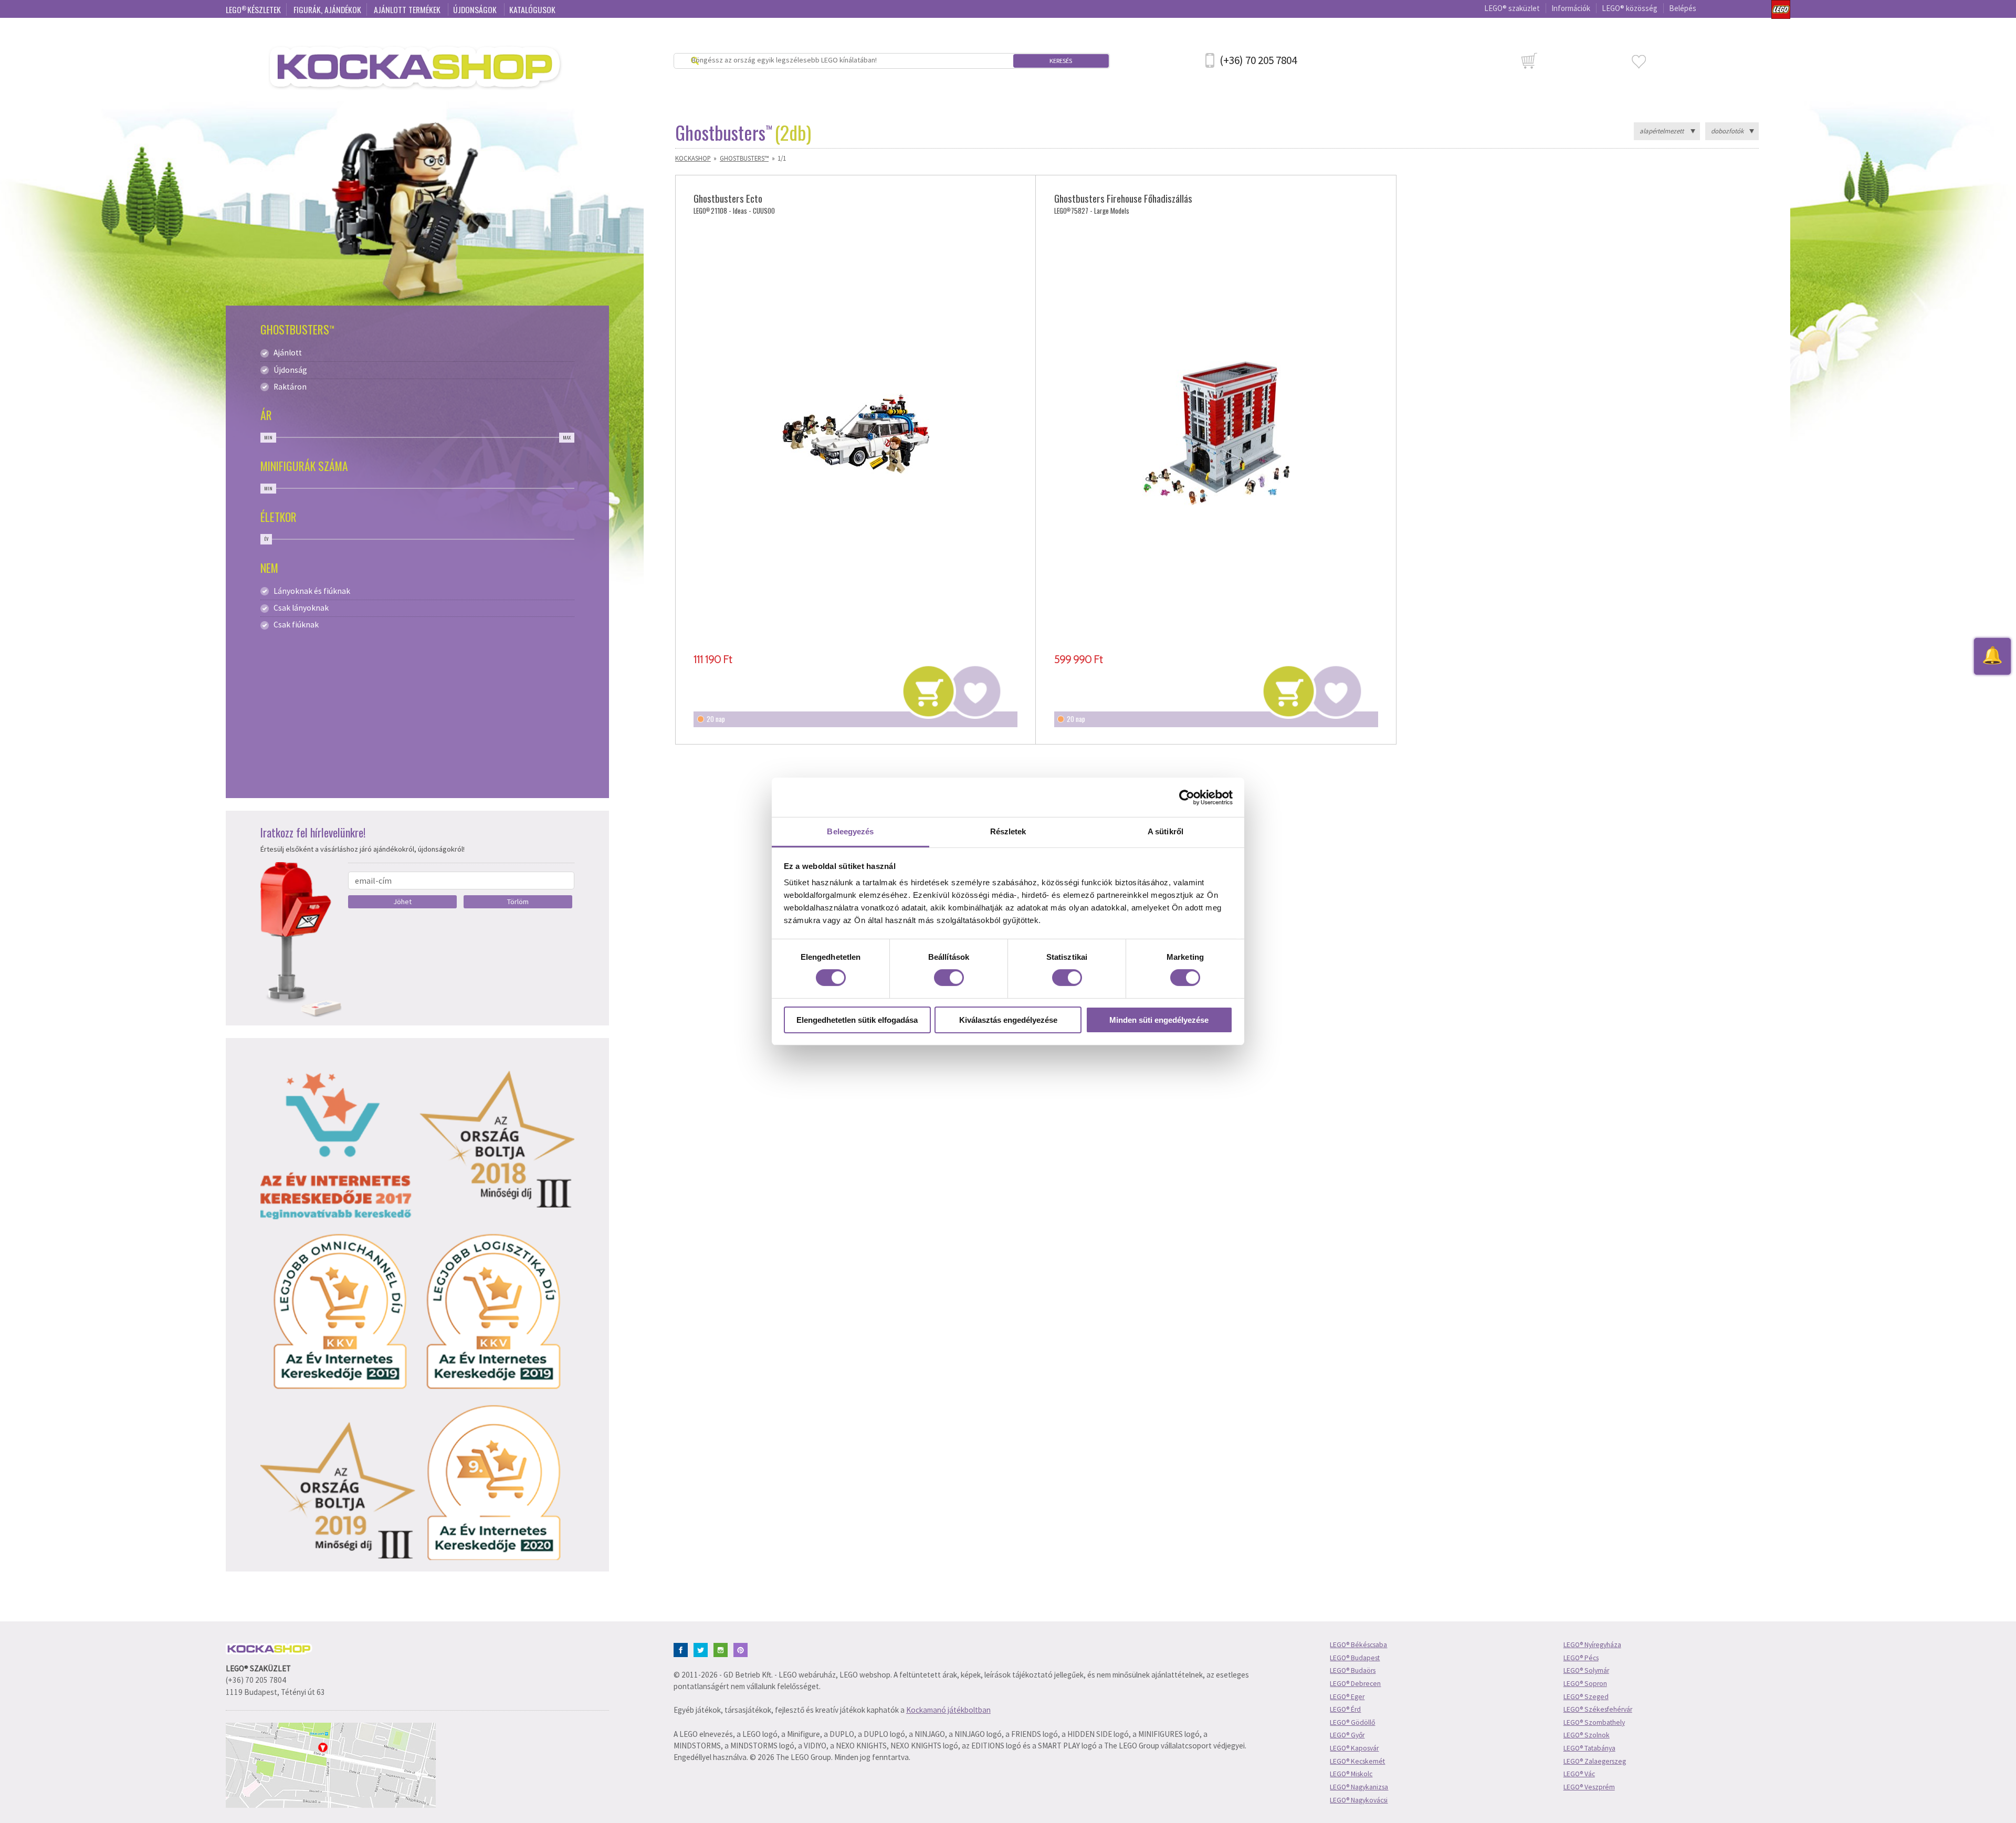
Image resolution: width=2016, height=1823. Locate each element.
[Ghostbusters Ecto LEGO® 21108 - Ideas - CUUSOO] (855, 434)
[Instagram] (723, 1649)
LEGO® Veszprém (1589, 1787)
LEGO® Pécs (1581, 1658)
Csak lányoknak (301, 608)
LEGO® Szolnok (1587, 1735)
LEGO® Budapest (1355, 1658)
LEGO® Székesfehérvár (1598, 1709)
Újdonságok (476, 9)
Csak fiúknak (296, 625)
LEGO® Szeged (1586, 1697)
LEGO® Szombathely (1594, 1722)
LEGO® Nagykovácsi (1359, 1800)
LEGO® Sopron (1585, 1684)
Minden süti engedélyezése (1159, 1020)
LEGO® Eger (1347, 1697)
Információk (1571, 8)
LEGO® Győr (1347, 1735)
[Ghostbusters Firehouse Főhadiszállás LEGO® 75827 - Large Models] (1216, 434)
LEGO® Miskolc (1351, 1774)
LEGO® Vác (1579, 1774)
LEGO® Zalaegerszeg (1595, 1761)
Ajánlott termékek (408, 9)
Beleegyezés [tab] (850, 831)
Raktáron (290, 387)
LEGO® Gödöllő (1352, 1722)
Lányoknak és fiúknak (312, 591)
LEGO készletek (253, 9)
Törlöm (518, 902)
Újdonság (290, 370)
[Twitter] (703, 1649)
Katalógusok (532, 9)
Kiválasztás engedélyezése (1008, 1020)
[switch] (949, 978)
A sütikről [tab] (1165, 831)
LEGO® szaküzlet (1512, 8)
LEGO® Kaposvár (1354, 1748)
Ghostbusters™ (744, 158)
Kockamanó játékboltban (948, 1710)
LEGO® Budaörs (1353, 1670)
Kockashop (693, 158)
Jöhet (402, 902)
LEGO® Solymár (1586, 1670)
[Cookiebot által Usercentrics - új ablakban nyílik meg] (1187, 797)
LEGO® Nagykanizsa (1359, 1787)
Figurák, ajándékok (327, 9)
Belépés (1683, 8)
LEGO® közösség (1630, 8)
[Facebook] (683, 1649)
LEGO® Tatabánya (1589, 1748)
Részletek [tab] (1008, 831)
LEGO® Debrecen (1355, 1684)
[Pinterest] (743, 1649)
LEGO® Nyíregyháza (1592, 1645)
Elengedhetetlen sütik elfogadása (857, 1020)
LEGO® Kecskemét (1357, 1761)
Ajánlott (288, 353)
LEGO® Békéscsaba (1358, 1645)
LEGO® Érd (1345, 1709)
